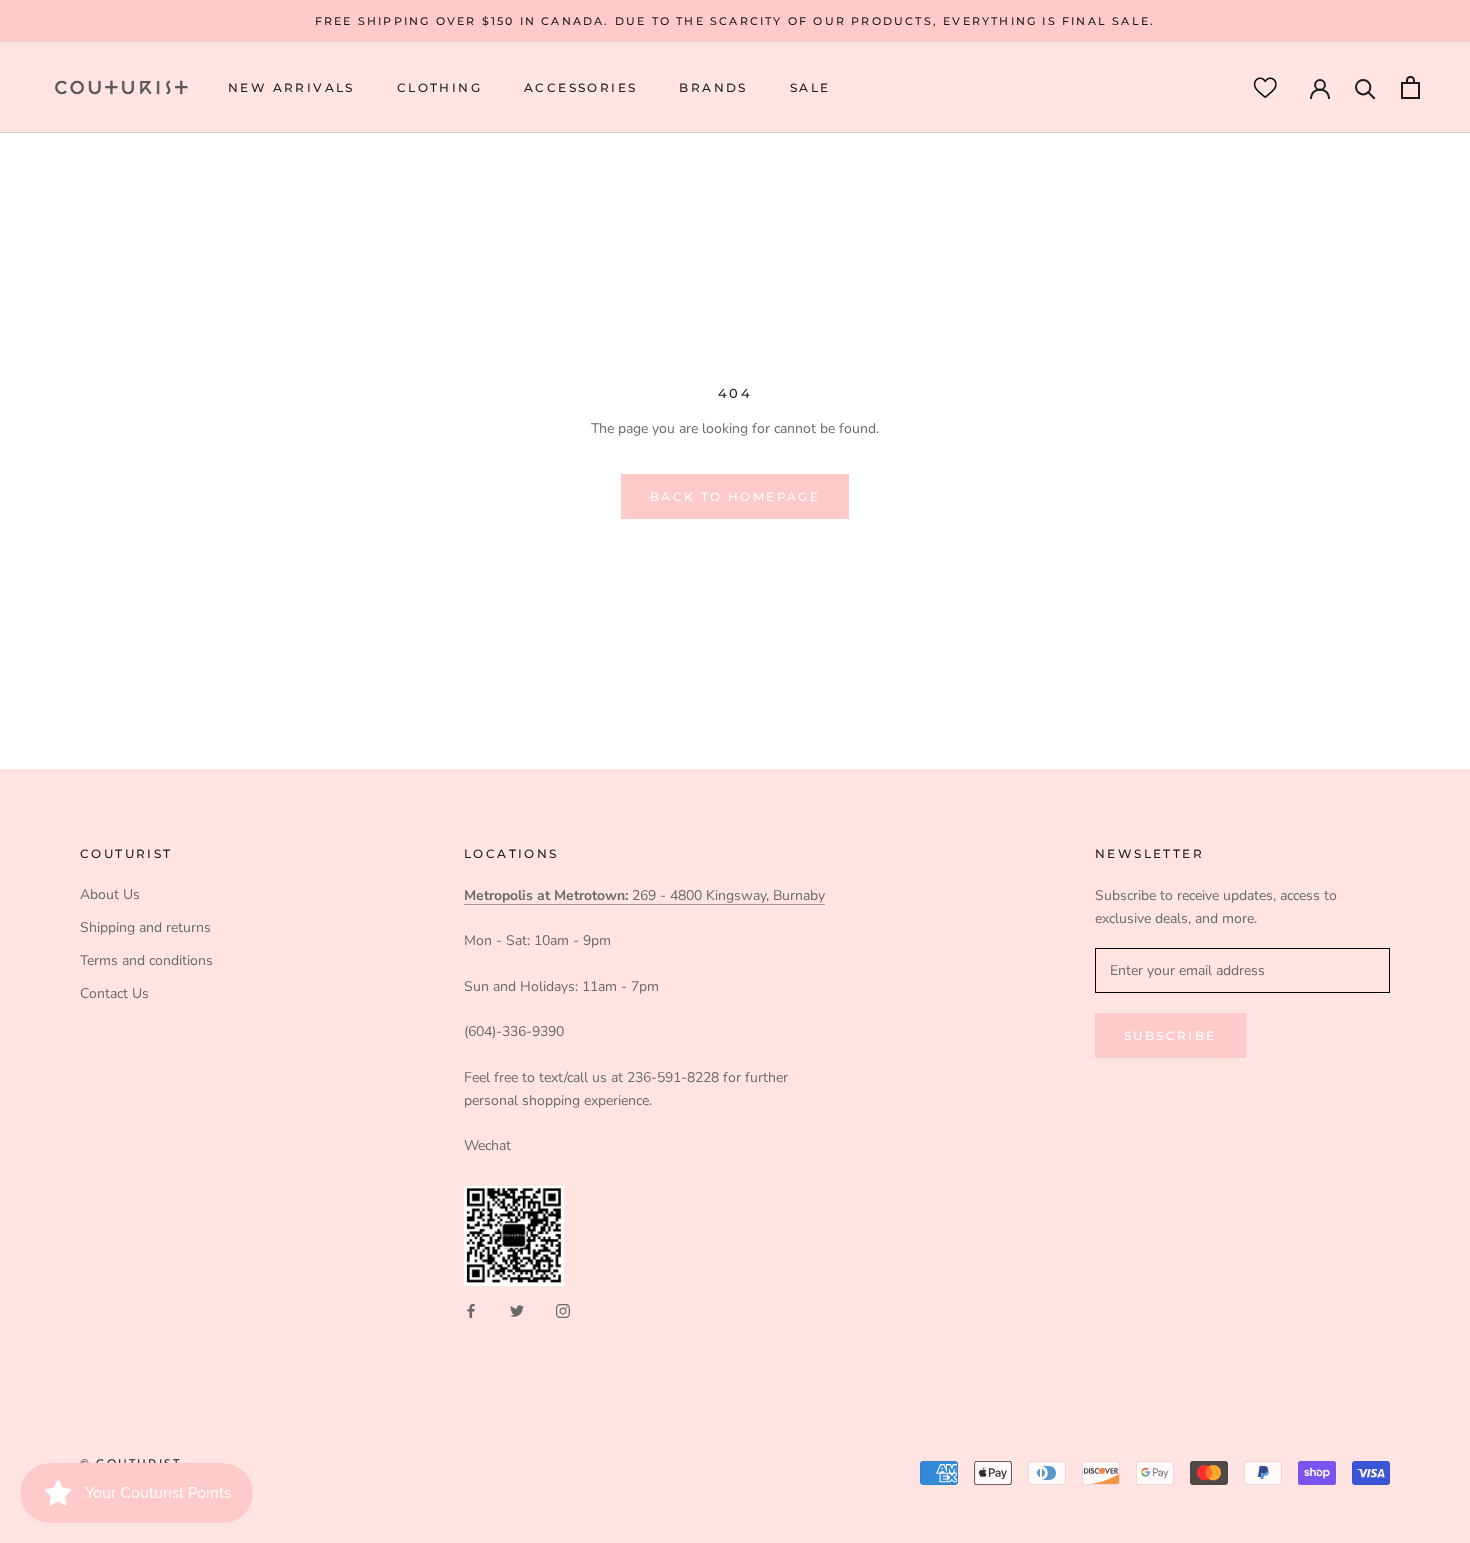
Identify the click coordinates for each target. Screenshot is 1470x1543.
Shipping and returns (145, 927)
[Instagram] (563, 1309)
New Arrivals (291, 87)
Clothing (439, 87)
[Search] (1365, 87)
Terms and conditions (146, 960)
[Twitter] (517, 1309)
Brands (713, 87)
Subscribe (1170, 1035)
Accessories (580, 87)
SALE (810, 87)
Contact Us (114, 993)
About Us (110, 894)
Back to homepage (735, 496)
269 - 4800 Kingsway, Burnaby (644, 895)
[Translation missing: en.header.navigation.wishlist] (1265, 87)
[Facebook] (471, 1309)
